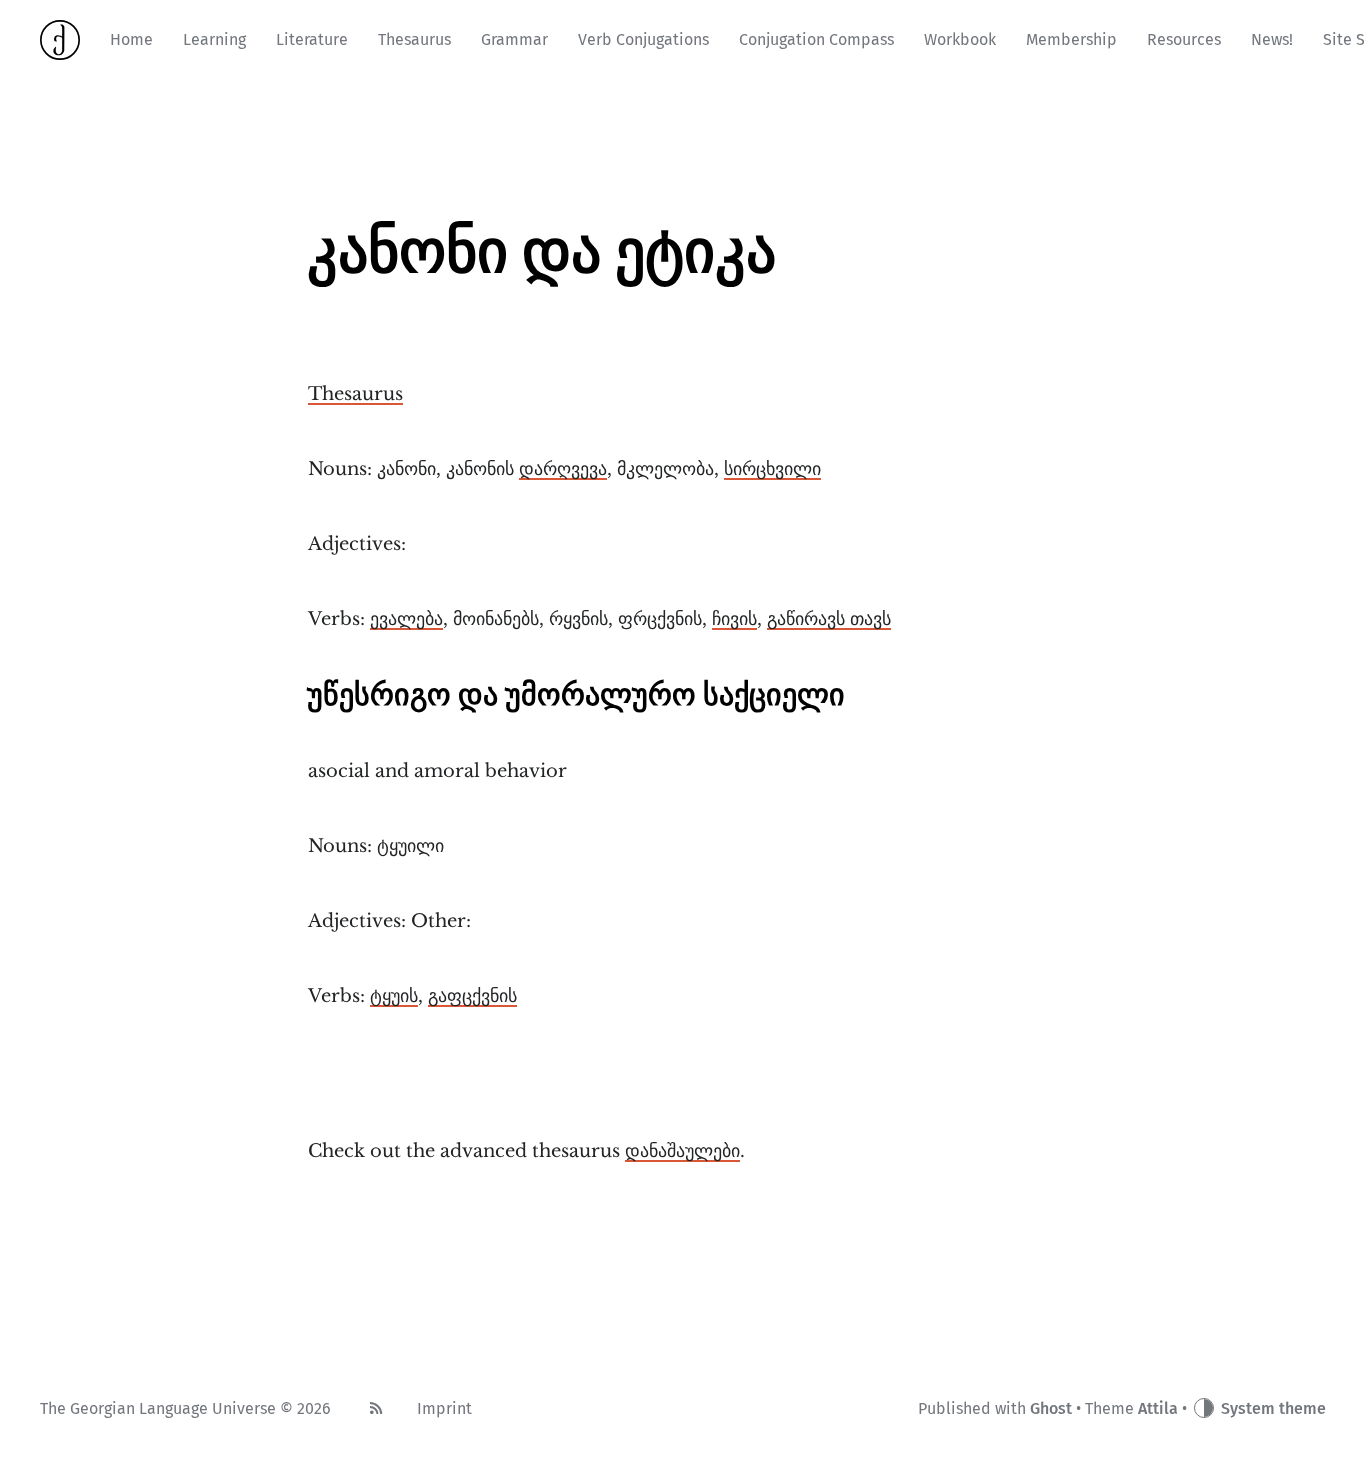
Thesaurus (355, 394)
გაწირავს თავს (829, 619)
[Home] (60, 40)
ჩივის (734, 619)
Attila (1158, 1408)
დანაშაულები (682, 1151)
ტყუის (394, 996)
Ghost (1051, 1408)
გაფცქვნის (472, 996)
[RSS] (376, 1409)
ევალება (406, 619)
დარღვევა (563, 469)
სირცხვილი (772, 469)
